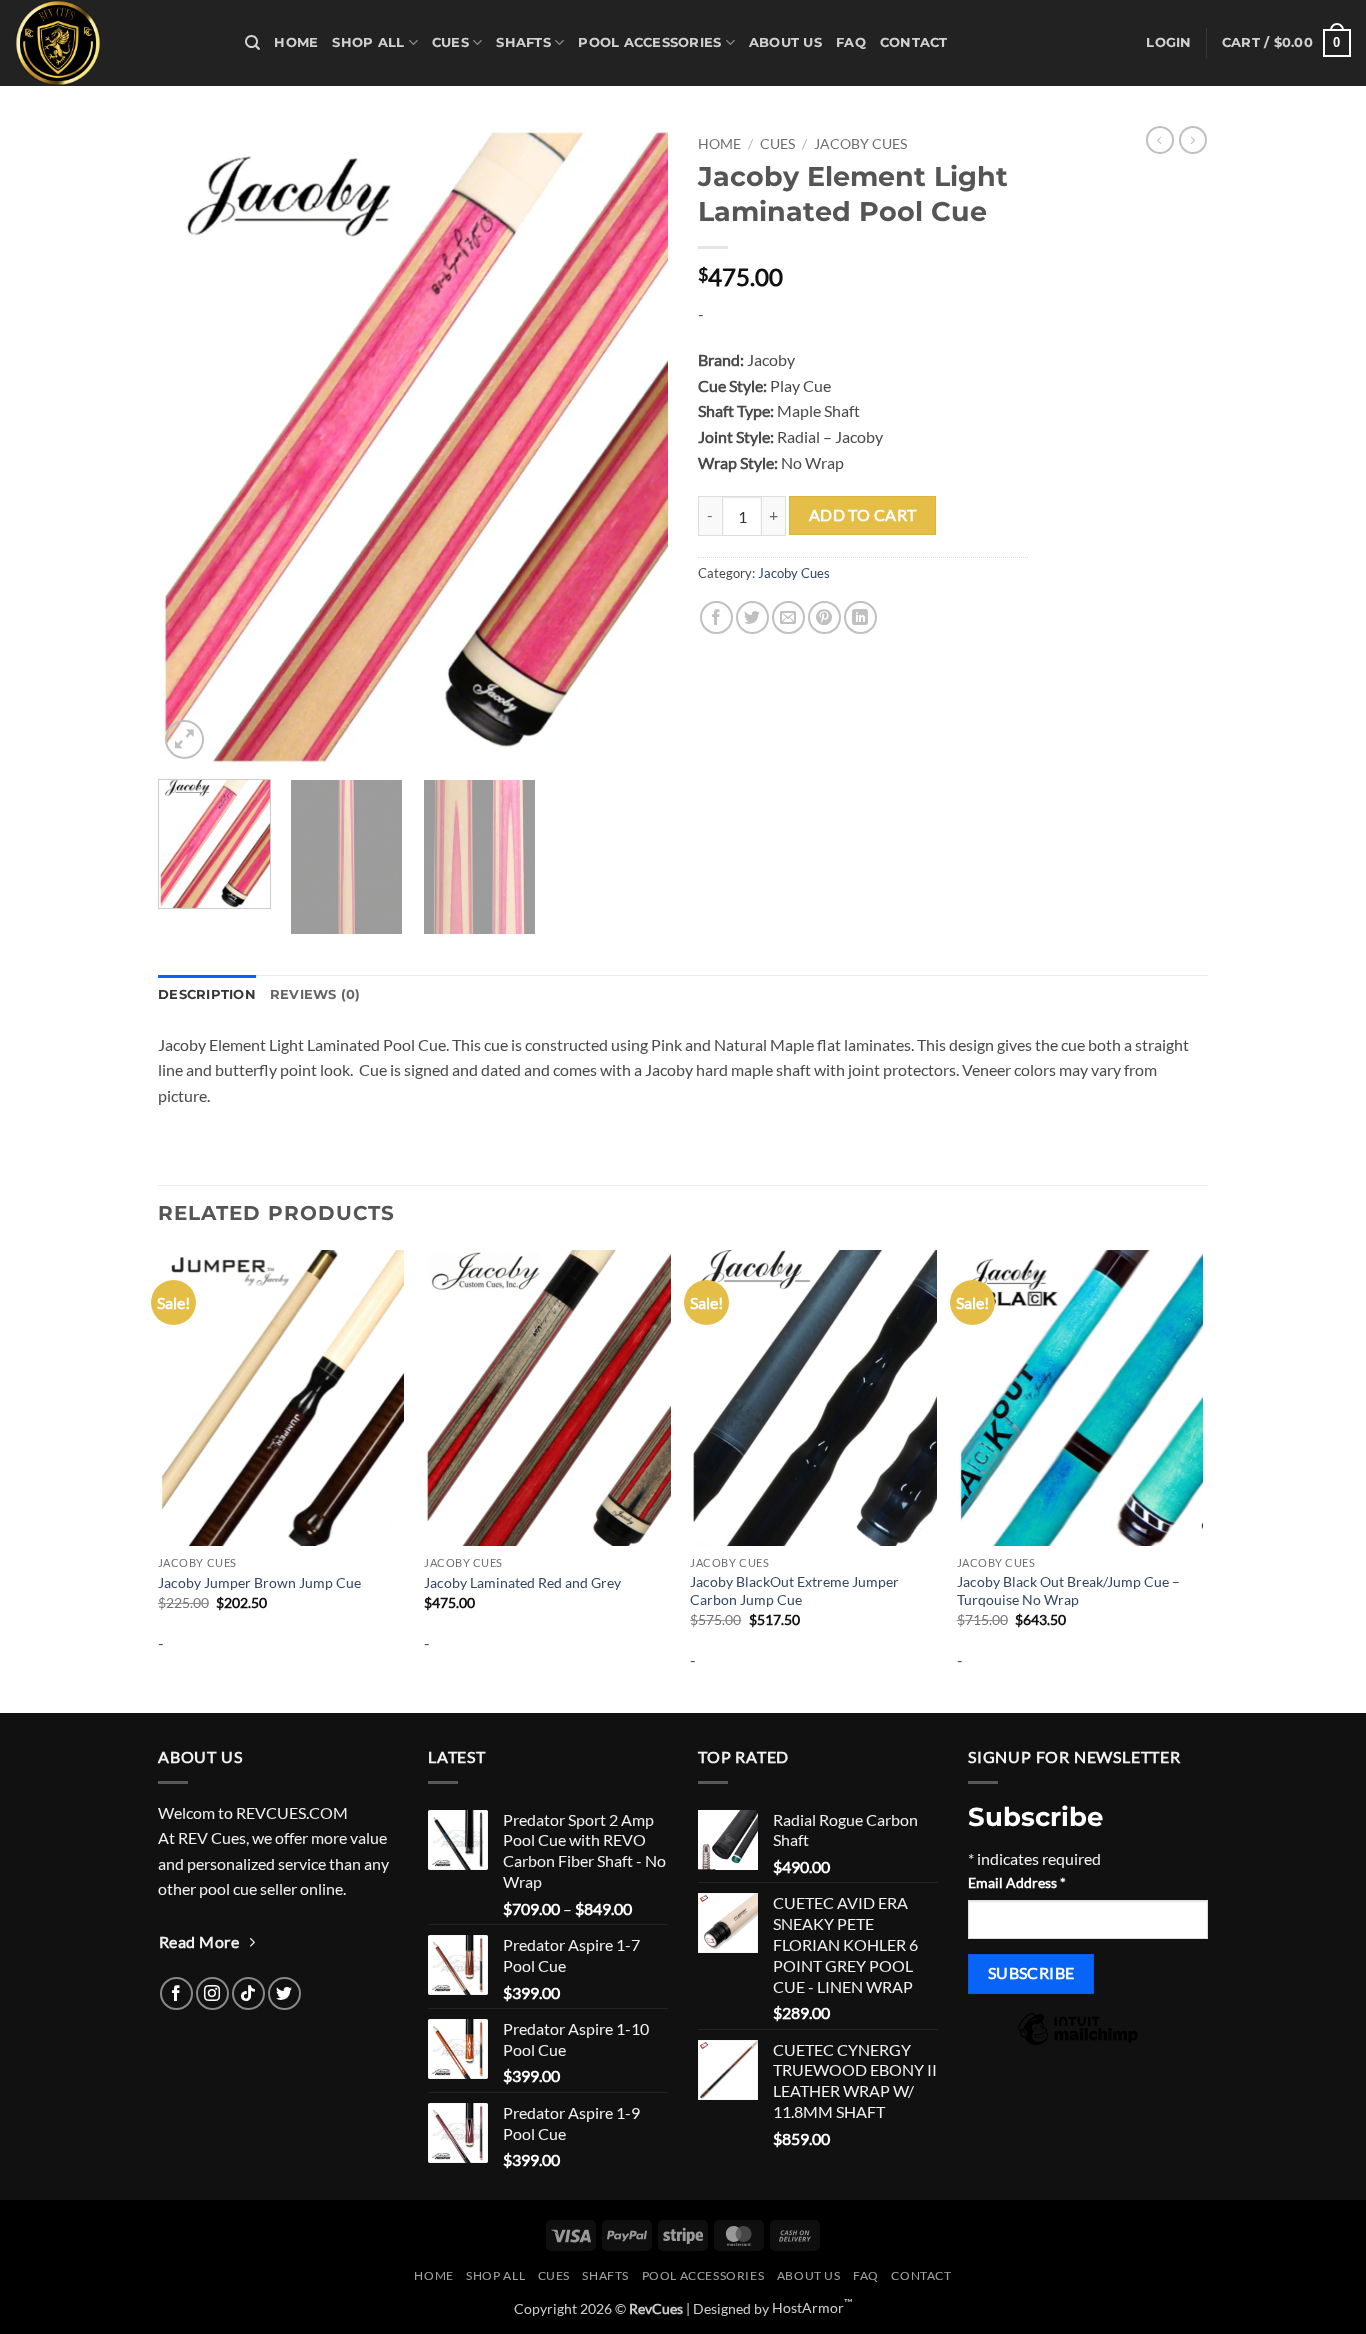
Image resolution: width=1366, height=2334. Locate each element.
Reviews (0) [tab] (315, 994)
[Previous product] (1193, 140)
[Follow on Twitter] (284, 1993)
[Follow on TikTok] (248, 1993)
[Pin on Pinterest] (824, 617)
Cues (450, 42)
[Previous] (193, 445)
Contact (914, 42)
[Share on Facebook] (716, 617)
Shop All (368, 42)
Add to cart (863, 515)
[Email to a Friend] (788, 617)
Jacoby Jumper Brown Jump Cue (259, 1582)
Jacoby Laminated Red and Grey (522, 1582)
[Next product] (1160, 140)
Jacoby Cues (860, 144)
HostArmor (812, 2307)
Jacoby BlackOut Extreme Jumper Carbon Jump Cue (794, 1591)
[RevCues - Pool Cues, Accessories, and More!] (115, 43)
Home (296, 42)
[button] (1168, 43)
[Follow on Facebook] (176, 1993)
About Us (785, 42)
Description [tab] (207, 994)
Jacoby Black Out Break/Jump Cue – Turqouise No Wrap (1068, 1591)
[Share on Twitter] (752, 617)
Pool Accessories (649, 42)
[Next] (633, 445)
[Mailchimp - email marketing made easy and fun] (1078, 2042)
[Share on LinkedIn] (860, 617)
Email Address (1017, 1882)
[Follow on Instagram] (212, 1993)
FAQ (851, 42)
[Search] (252, 43)
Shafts (523, 42)
